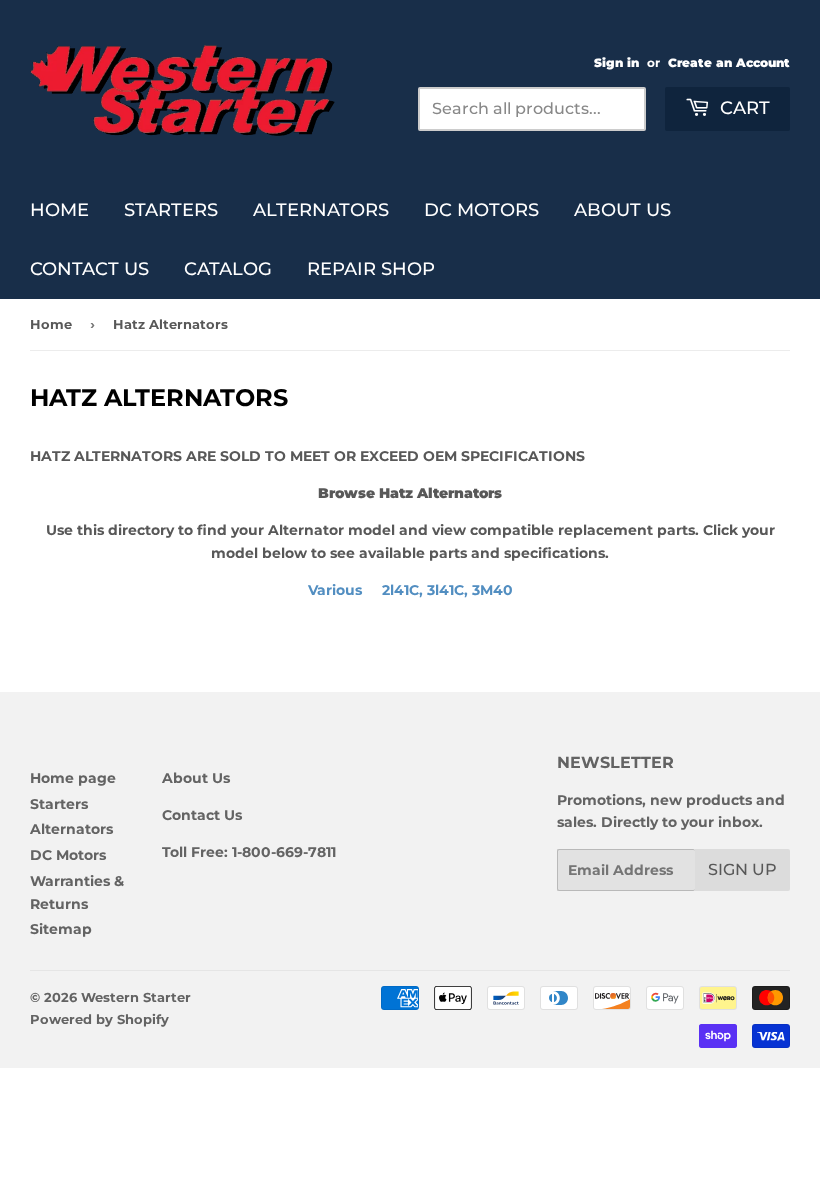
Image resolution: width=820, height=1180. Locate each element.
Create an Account (729, 62)
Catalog (228, 269)
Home (59, 210)
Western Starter (136, 997)
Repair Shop (371, 269)
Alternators (321, 210)
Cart (742, 108)
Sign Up (742, 869)
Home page (73, 778)
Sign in (616, 62)
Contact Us (89, 269)
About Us (622, 210)
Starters (171, 210)
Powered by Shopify (99, 1019)
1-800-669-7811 (284, 852)
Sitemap (61, 929)
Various (410, 590)
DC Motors (481, 210)
